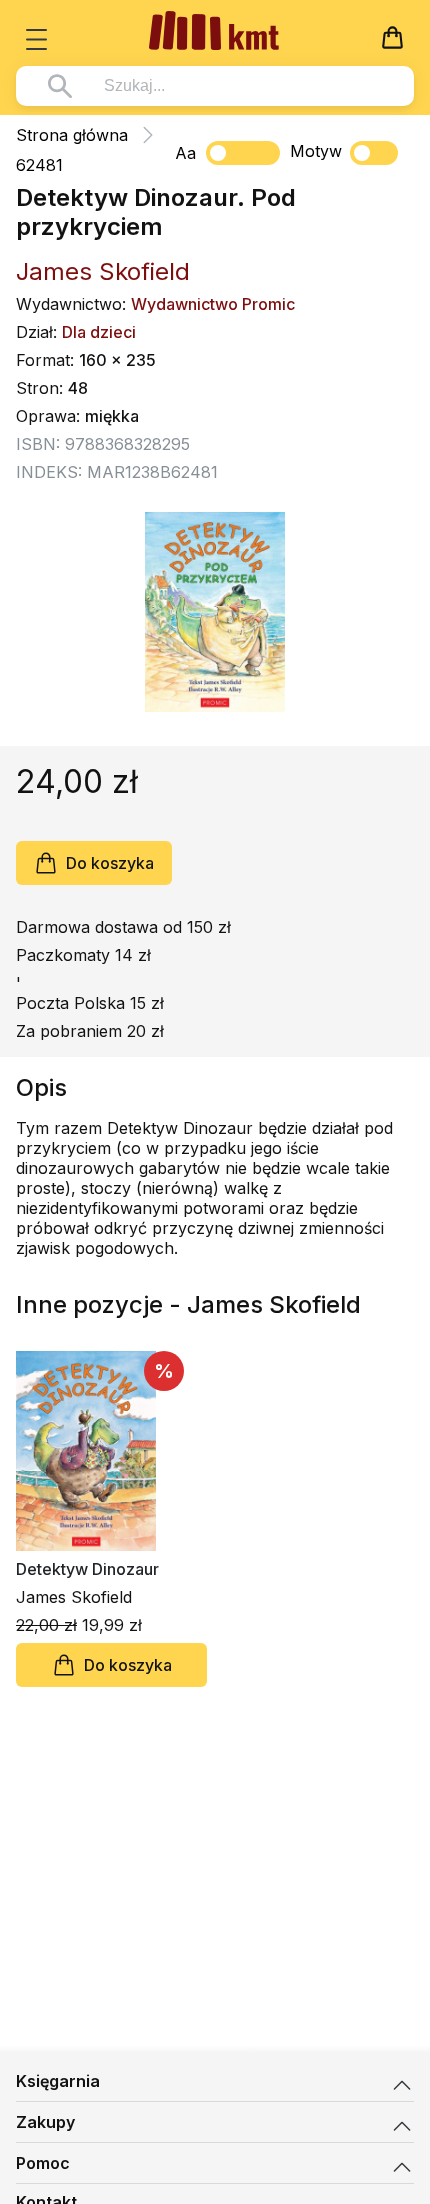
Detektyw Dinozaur (87, 1569)
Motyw (316, 151)
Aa (185, 153)
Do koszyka (110, 863)
